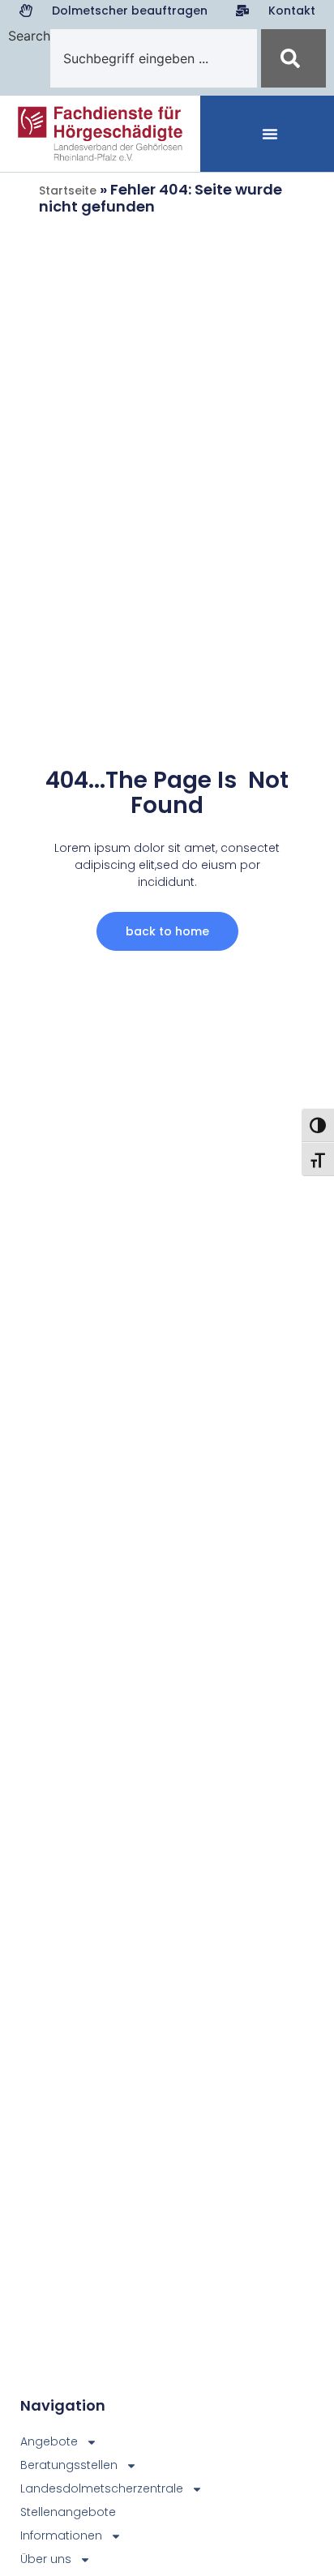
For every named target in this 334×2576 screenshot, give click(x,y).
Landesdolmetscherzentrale (75, 2488)
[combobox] (154, 58)
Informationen (61, 2535)
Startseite (68, 190)
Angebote (49, 2441)
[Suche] (293, 58)
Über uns (46, 2559)
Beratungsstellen (69, 2465)
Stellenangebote (68, 2512)
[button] (270, 134)
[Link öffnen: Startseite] (100, 134)
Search (29, 36)
